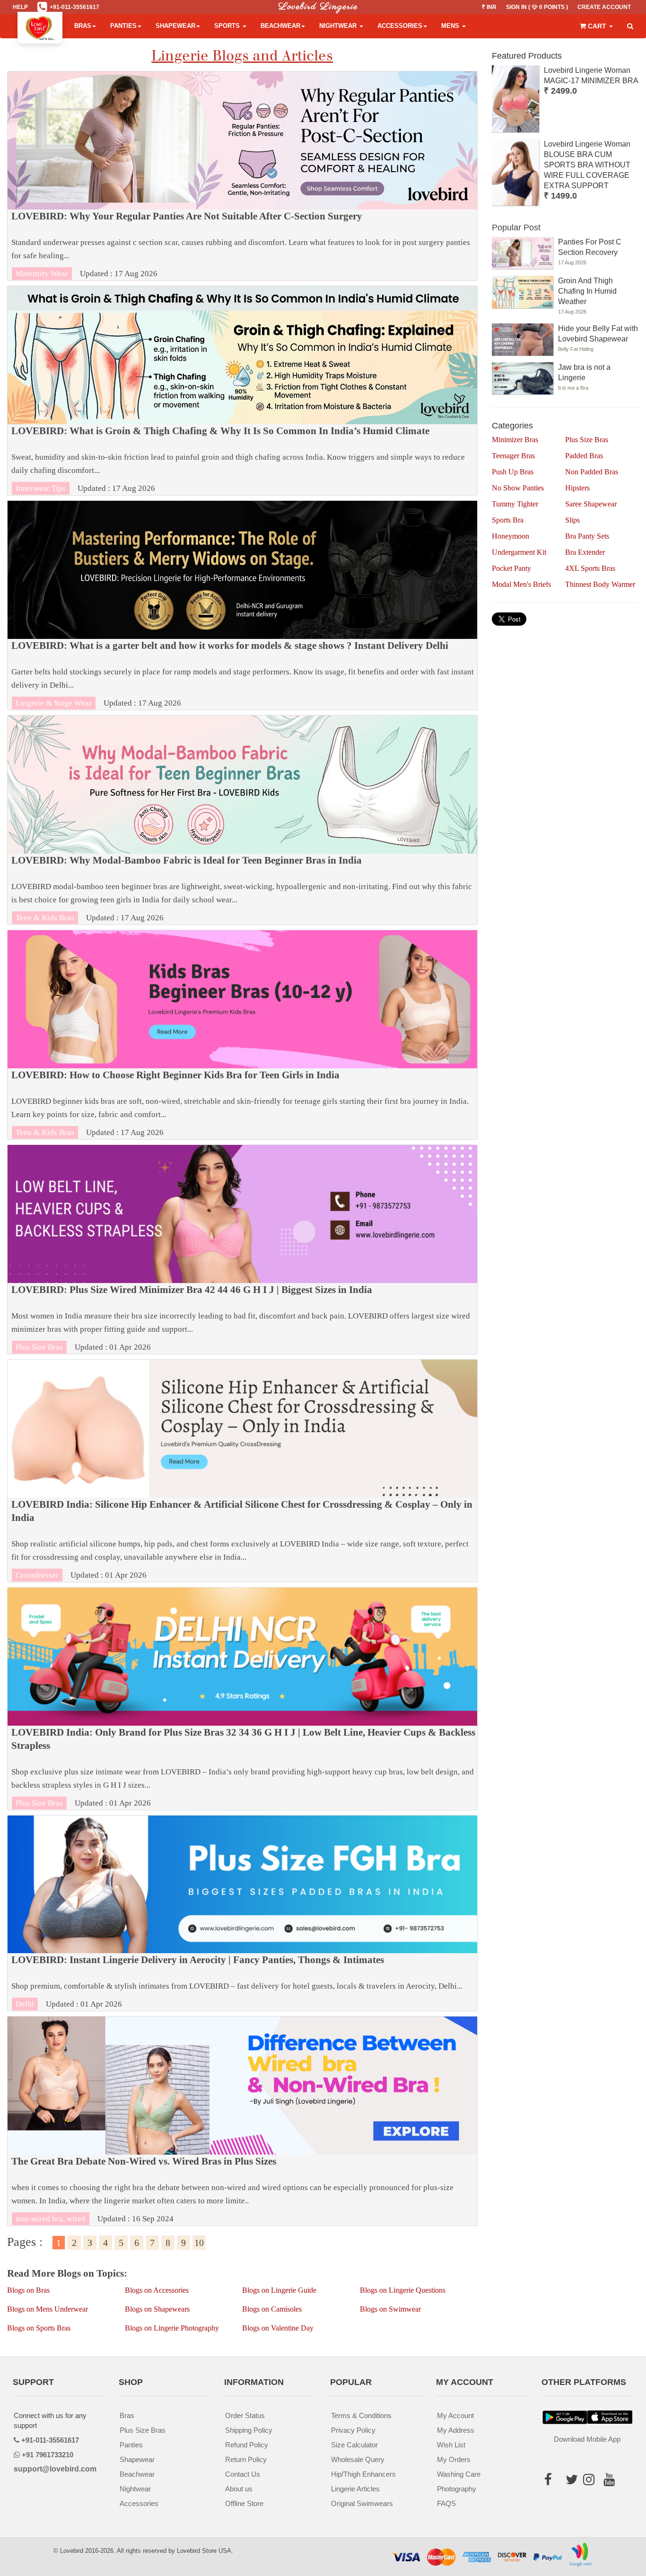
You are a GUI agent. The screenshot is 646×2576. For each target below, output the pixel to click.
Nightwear (339, 26)
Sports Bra (508, 520)
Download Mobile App (587, 2439)
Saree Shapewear (591, 504)
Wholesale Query (358, 2459)
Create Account (604, 7)
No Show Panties (518, 488)
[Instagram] (592, 2482)
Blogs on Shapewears (157, 2309)
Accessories (400, 26)
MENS (451, 26)
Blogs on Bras (28, 2290)
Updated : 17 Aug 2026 (241, 245)
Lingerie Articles (355, 2489)
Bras (83, 26)
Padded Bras (584, 456)
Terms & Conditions (361, 2415)
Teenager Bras (513, 456)
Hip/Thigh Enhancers (363, 2474)
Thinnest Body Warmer (600, 584)
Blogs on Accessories (157, 2290)
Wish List (451, 2445)
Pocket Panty (511, 568)
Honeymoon (511, 536)
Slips (572, 520)
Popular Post (516, 227)
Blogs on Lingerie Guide (279, 2290)
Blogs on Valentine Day (278, 2328)
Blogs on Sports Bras (39, 2328)
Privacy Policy (353, 2430)
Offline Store (244, 2503)
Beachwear (280, 26)
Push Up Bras (513, 472)
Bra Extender (585, 552)
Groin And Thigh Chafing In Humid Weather (587, 291)
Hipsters (577, 488)
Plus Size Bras (587, 440)
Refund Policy (247, 2445)
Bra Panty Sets (587, 536)
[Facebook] (551, 2482)
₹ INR (489, 7)
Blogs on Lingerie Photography (172, 2328)
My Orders (454, 2459)
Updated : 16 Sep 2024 (232, 2190)
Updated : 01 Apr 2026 (241, 1318)
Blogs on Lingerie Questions (403, 2290)
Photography (457, 2489)
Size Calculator (354, 2445)
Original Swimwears (362, 2503)
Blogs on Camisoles (272, 2309)
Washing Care (459, 2474)
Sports (228, 26)
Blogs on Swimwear (390, 2309)
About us (239, 2489)
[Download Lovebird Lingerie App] (610, 2417)
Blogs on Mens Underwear (48, 2309)
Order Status (245, 2415)
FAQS (446, 2503)
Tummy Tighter (515, 504)
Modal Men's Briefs (521, 584)
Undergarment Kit (519, 552)
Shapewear (175, 26)
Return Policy (246, 2459)
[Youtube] (612, 2482)
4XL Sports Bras (590, 568)
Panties (123, 26)
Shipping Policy (249, 2430)
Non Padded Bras (592, 472)
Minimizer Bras (515, 440)
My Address (456, 2430)
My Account (455, 2415)
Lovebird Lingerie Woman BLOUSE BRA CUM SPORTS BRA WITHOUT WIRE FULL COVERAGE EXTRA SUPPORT (587, 165)
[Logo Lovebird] (40, 26)
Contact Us (243, 2474)
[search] (630, 26)
